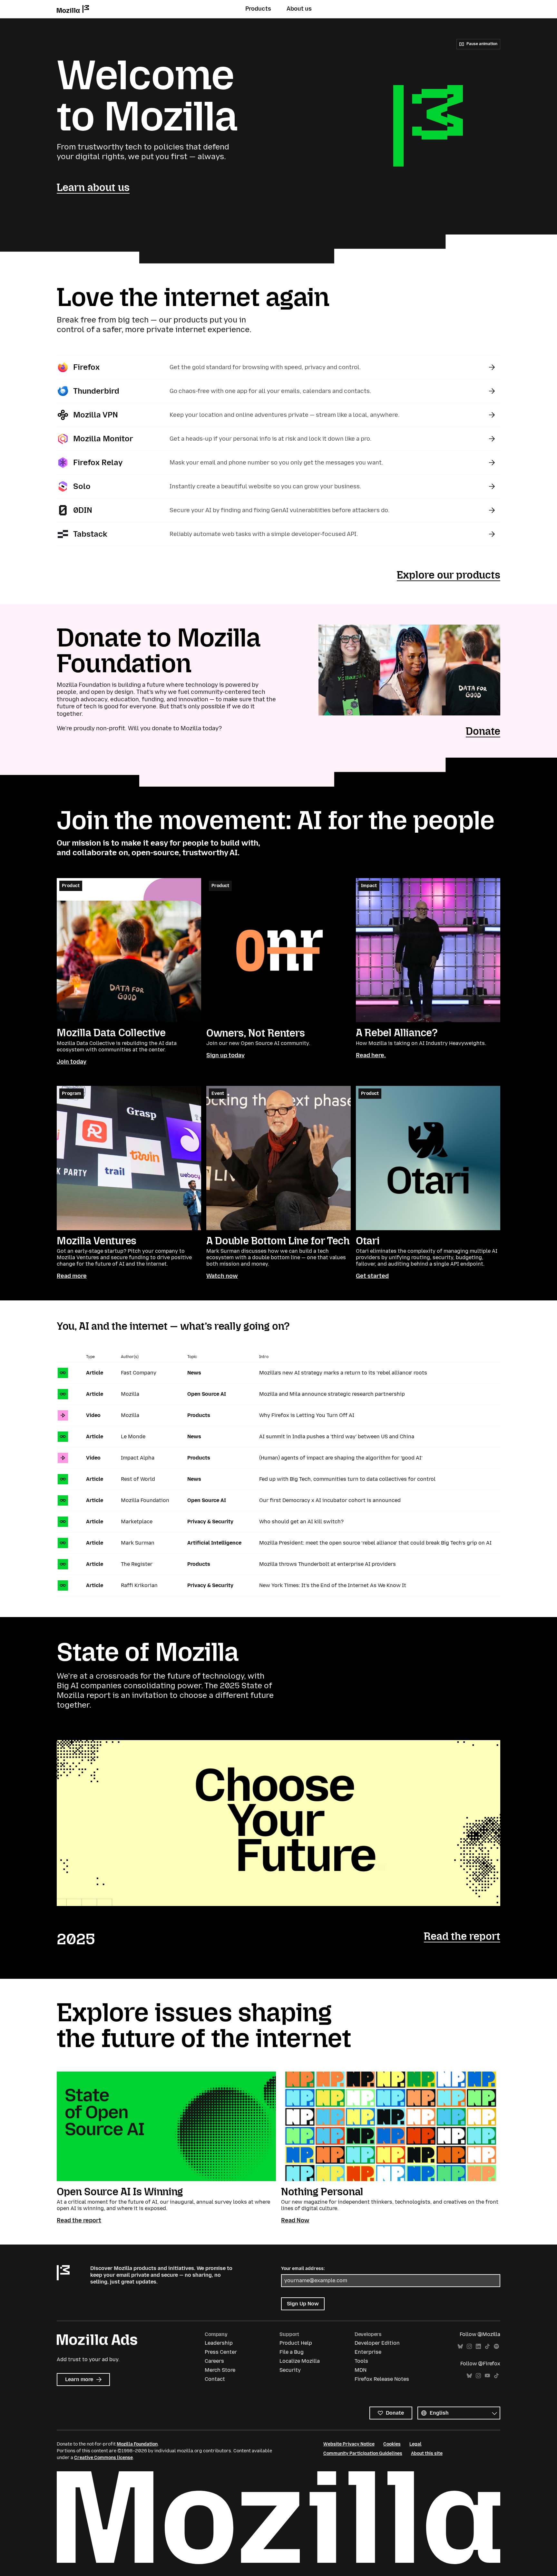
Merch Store (220, 2370)
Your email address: (303, 2269)
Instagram (469, 2346)
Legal (415, 2444)
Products (258, 9)
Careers (214, 2361)
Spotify (496, 2346)
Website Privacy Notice (349, 2444)
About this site (427, 2453)
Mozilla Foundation (137, 2444)
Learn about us (93, 187)
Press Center (221, 2352)
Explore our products (449, 575)
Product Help (296, 2343)
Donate (483, 731)
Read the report (462, 1936)
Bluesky (460, 2346)
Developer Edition (377, 2343)
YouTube (487, 2376)
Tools (361, 2361)
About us (299, 9)
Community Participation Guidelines (363, 2453)
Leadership (219, 2343)
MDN (361, 2370)
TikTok (487, 2346)
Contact (215, 2379)
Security (290, 2370)
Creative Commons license (103, 2458)
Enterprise (368, 2352)
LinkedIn (478, 2346)
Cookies (392, 2444)
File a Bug (292, 2352)
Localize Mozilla (300, 2361)
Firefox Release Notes (382, 2379)
